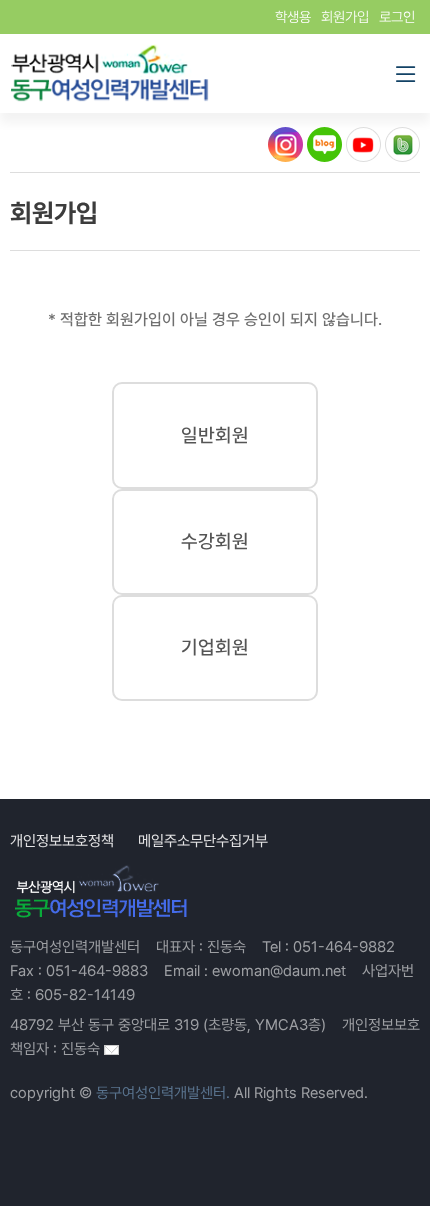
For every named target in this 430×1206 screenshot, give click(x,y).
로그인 (397, 16)
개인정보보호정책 (62, 841)
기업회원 (215, 647)
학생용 (293, 16)
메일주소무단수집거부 (203, 841)
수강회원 (215, 541)
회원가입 (345, 16)
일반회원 (215, 435)
